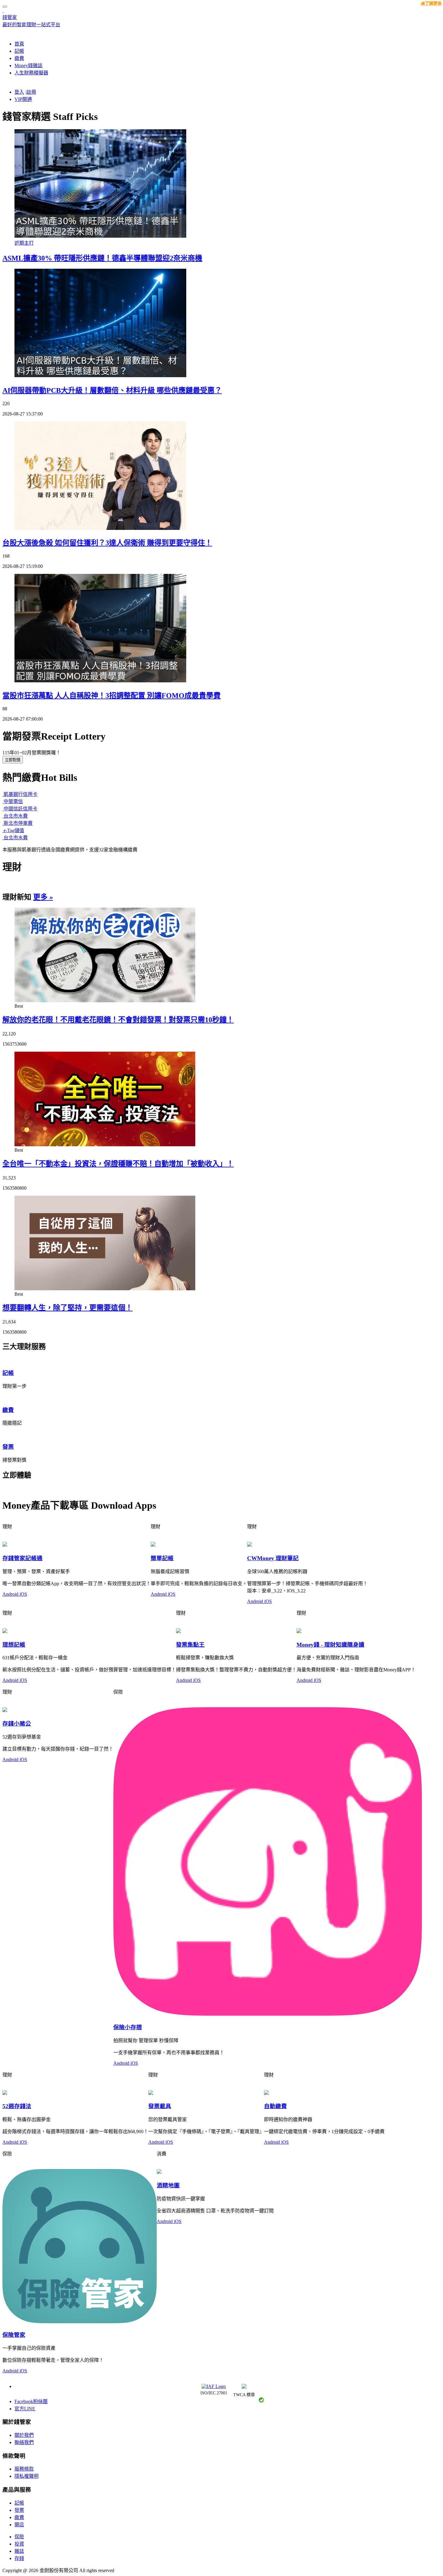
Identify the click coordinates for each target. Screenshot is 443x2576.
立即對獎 (13, 760)
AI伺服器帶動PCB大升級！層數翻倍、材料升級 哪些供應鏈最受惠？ (112, 390)
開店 (19, 2525)
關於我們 (24, 2435)
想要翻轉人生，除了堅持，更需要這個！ (68, 1308)
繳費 (19, 2517)
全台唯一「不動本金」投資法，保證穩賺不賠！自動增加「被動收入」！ (118, 1164)
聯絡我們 (24, 2442)
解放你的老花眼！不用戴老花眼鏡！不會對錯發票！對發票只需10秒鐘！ (118, 1020)
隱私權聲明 (27, 2476)
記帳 (19, 2503)
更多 (43, 897)
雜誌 (19, 2551)
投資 (19, 2544)
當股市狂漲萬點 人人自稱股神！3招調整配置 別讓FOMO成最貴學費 (112, 696)
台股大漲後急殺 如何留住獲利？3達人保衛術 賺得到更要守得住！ (107, 543)
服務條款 (24, 2469)
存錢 (19, 2558)
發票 (19, 2510)
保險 (19, 2537)
